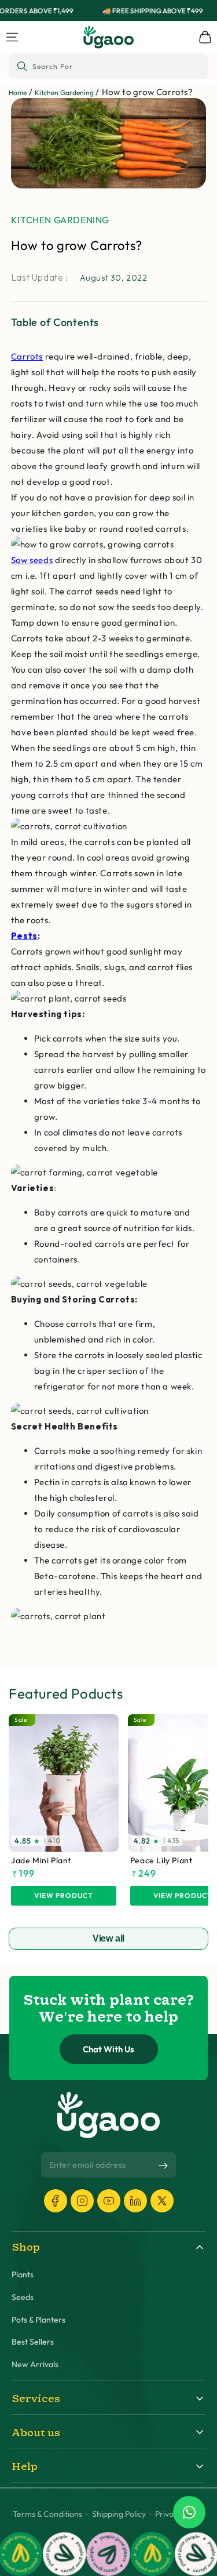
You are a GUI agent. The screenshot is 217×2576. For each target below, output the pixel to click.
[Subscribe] (163, 2165)
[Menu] (12, 37)
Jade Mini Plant (41, 1861)
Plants (23, 2275)
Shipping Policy (119, 2514)
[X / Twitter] (162, 2201)
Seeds (23, 2297)
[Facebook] (56, 2201)
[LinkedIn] (135, 2201)
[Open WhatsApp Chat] (189, 2512)
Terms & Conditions (47, 2514)
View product (64, 1895)
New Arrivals (35, 2365)
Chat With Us (108, 2049)
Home (18, 92)
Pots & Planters (38, 2320)
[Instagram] (82, 2201)
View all (109, 1938)
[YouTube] (109, 2201)
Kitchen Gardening (64, 92)
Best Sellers (33, 2342)
